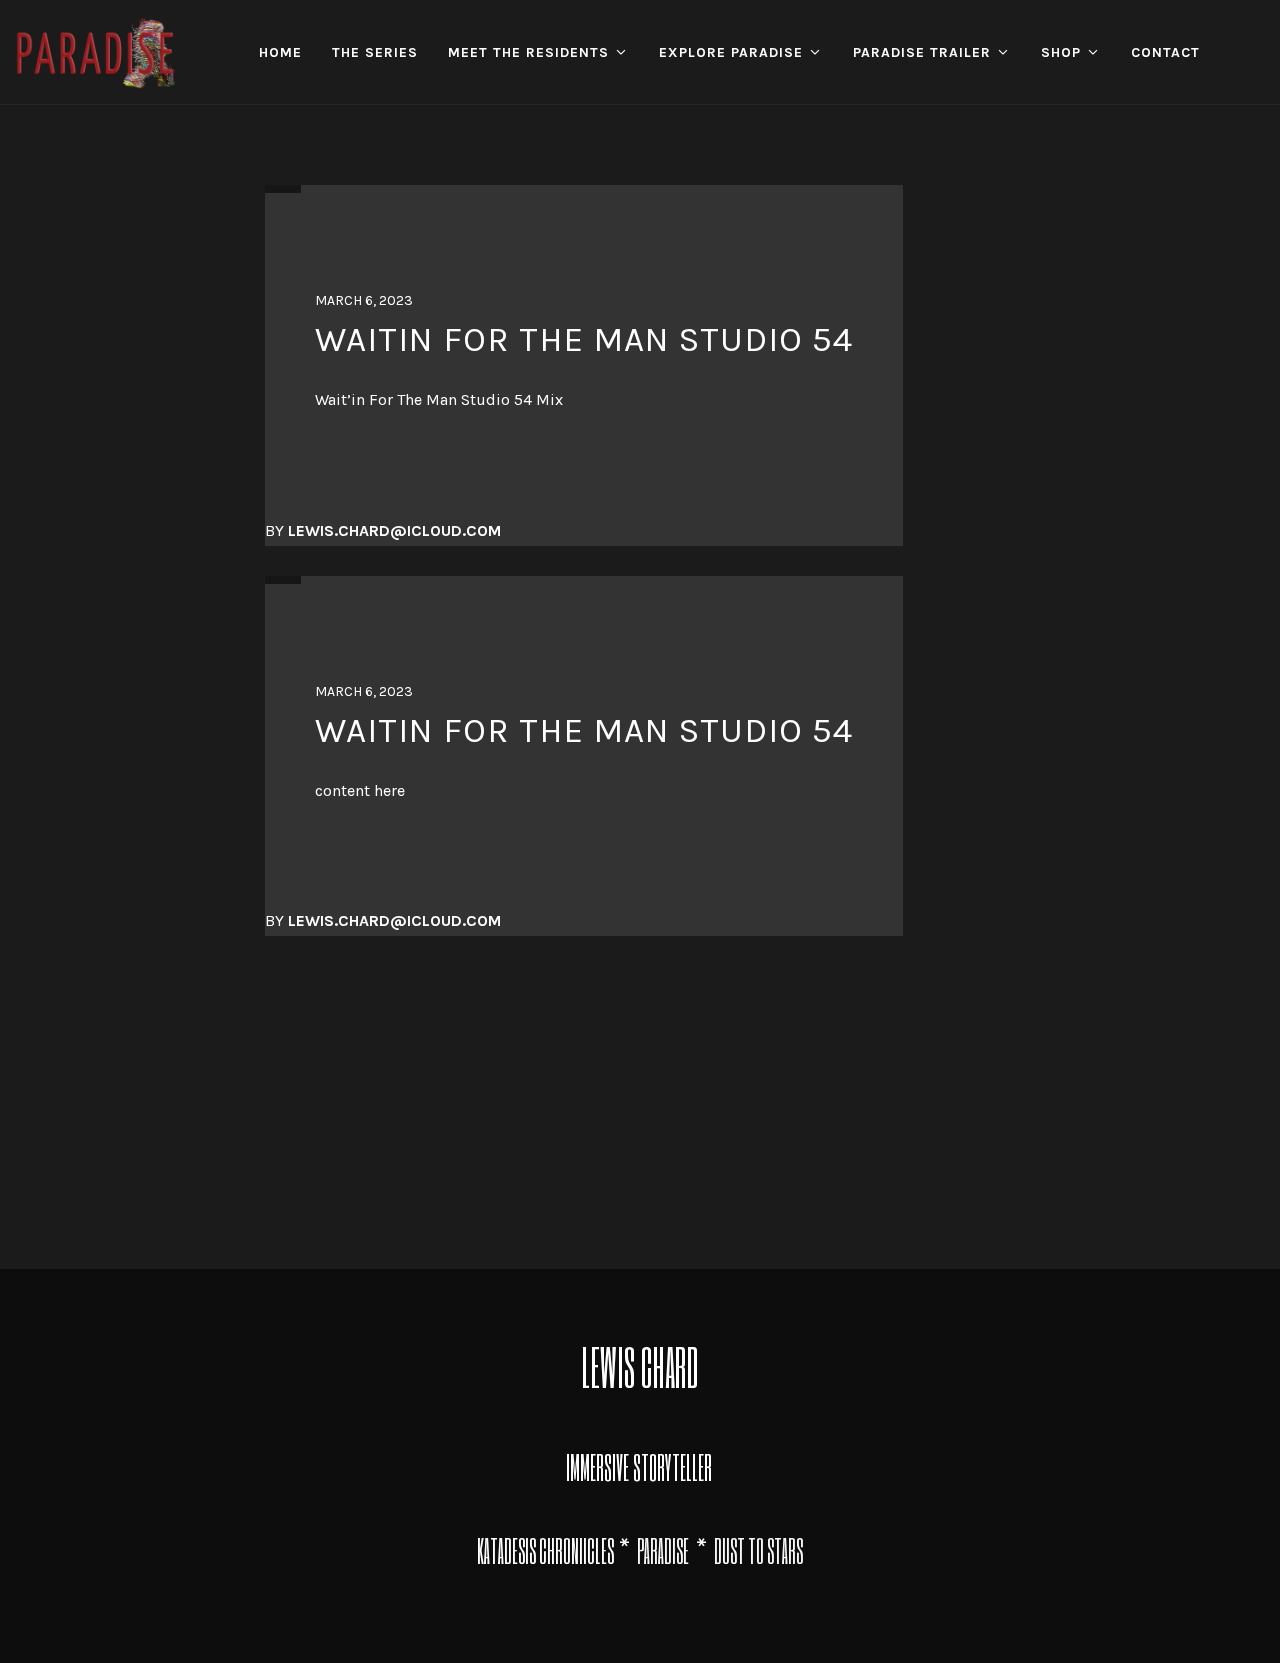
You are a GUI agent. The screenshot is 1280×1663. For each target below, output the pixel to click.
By (383, 530)
